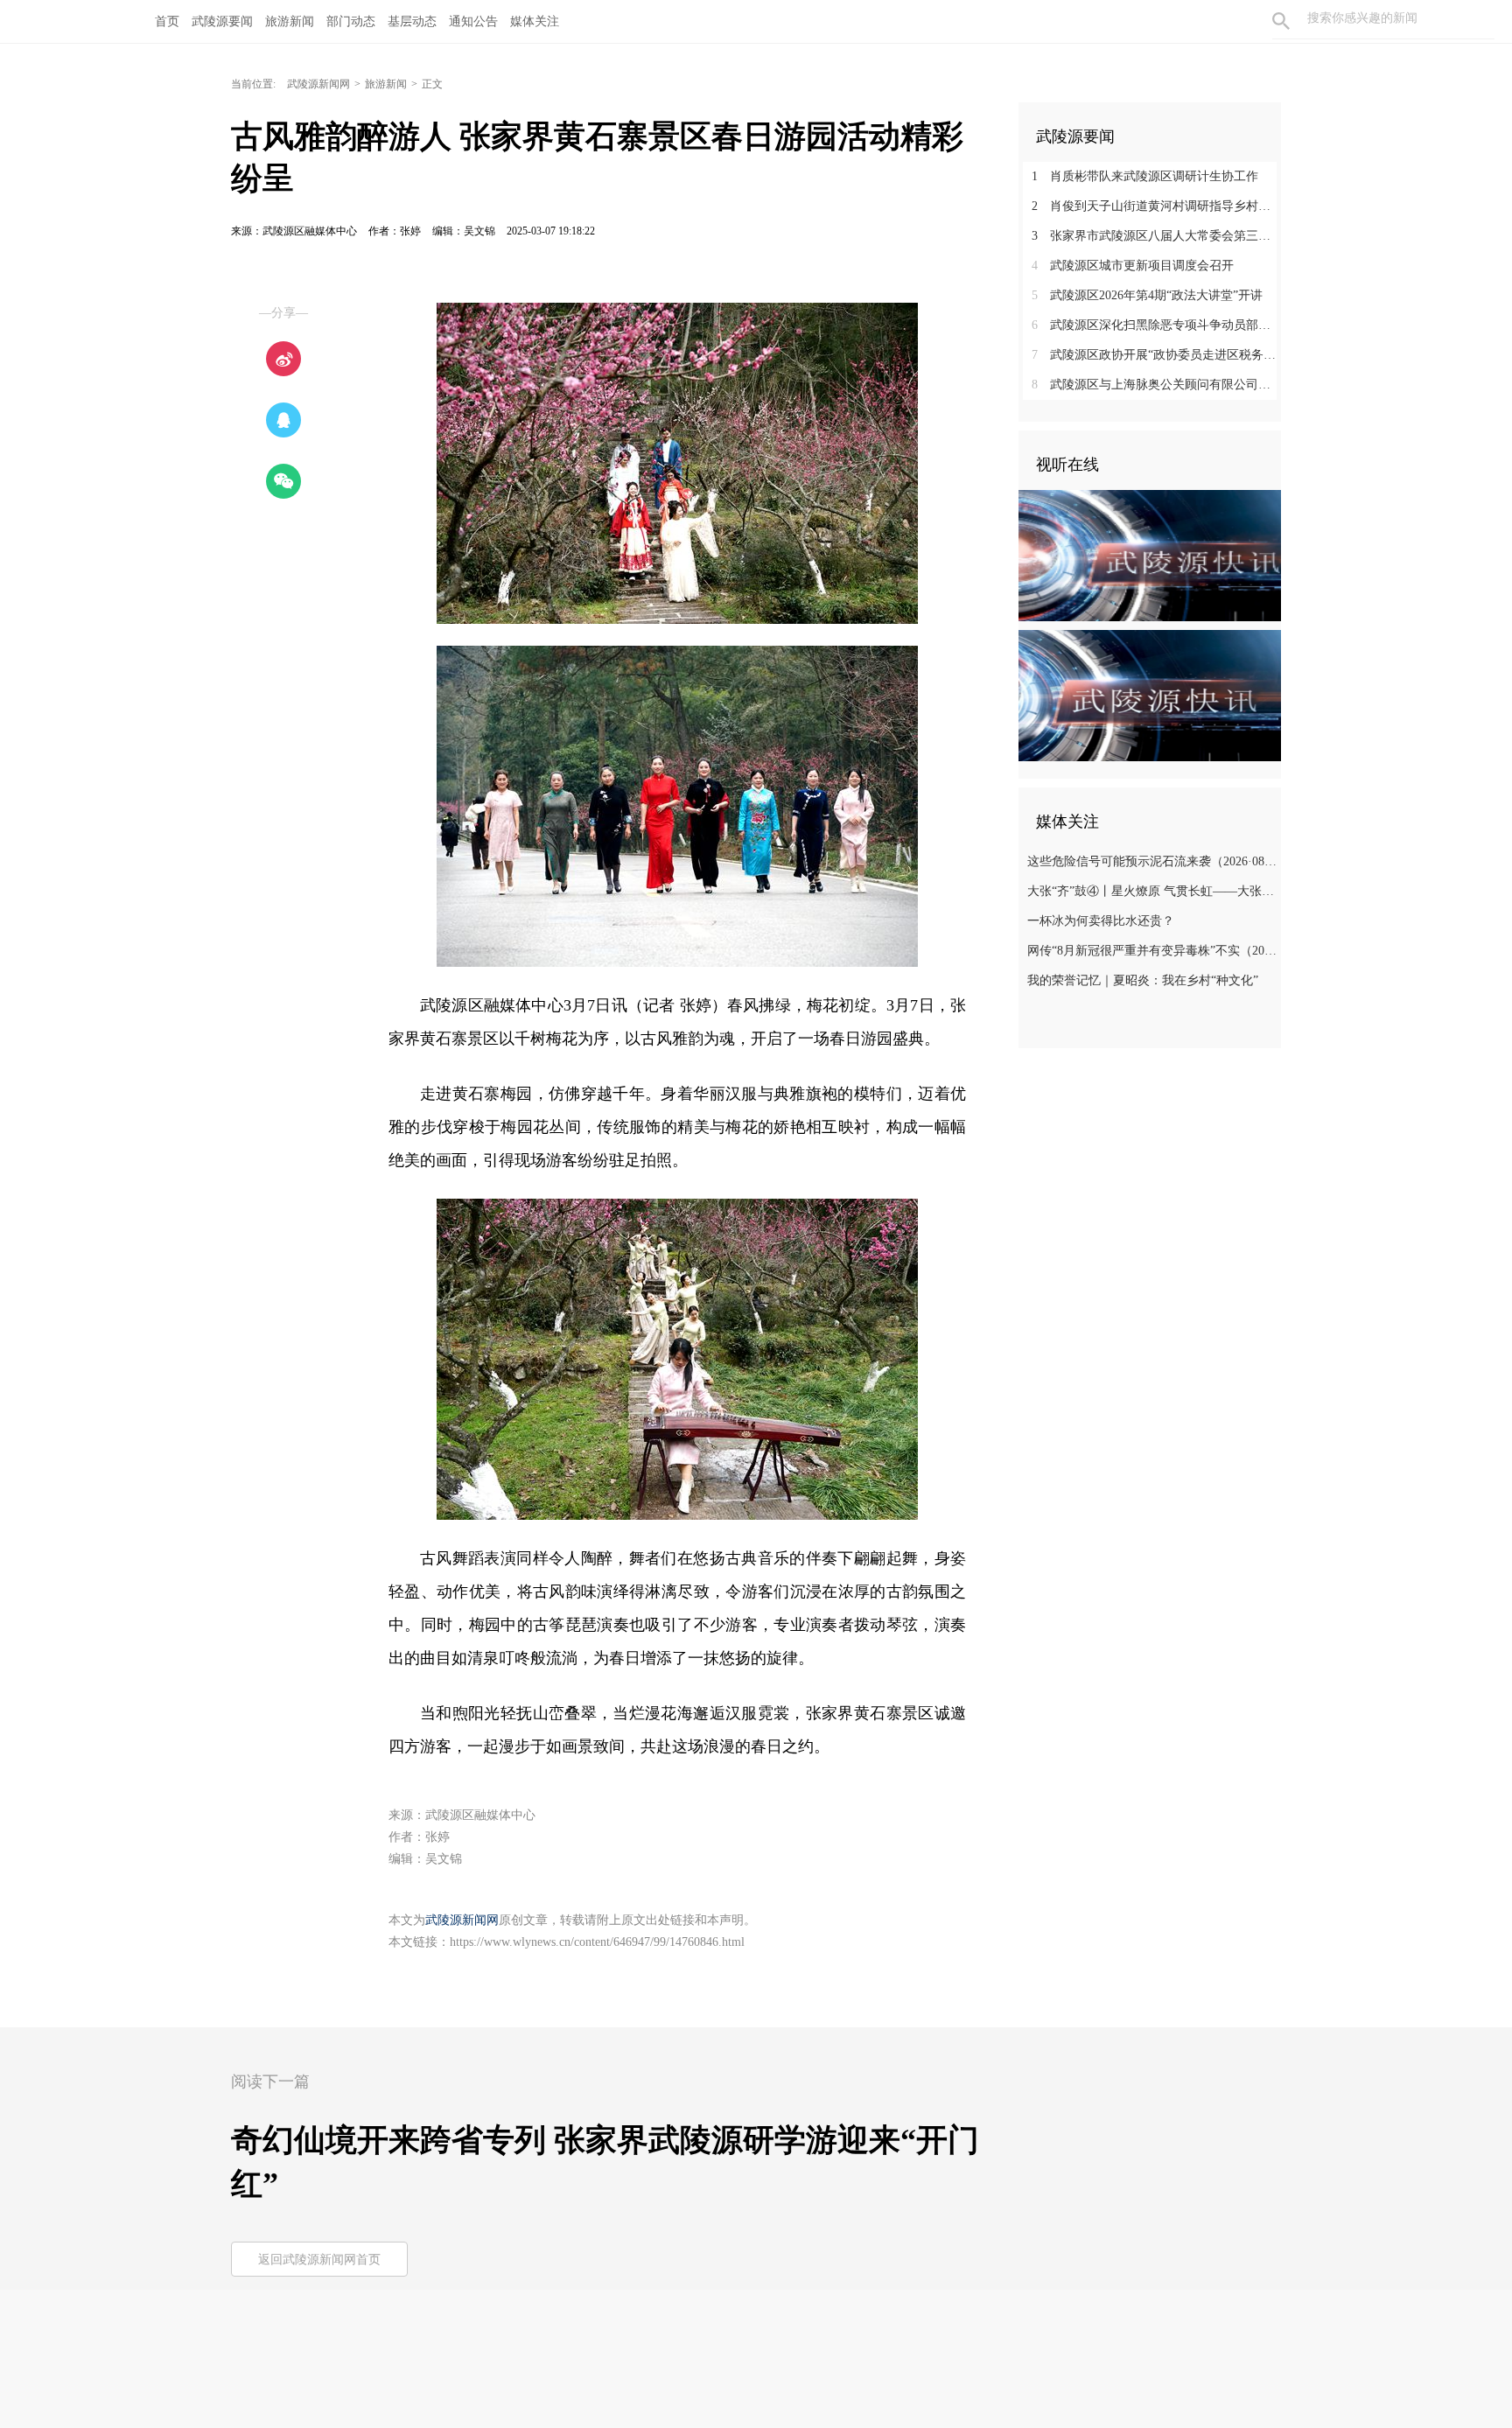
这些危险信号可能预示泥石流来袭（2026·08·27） (1152, 861)
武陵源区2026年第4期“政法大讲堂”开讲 (1147, 295)
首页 (167, 21)
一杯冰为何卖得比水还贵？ (1101, 921)
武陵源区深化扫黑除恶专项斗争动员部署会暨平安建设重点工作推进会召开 (1156, 325)
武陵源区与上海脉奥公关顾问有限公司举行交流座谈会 (1156, 385)
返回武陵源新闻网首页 (319, 2260)
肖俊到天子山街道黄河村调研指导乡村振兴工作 (1156, 206)
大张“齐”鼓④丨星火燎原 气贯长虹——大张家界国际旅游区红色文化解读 (1152, 891)
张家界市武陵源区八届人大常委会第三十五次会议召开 (1156, 236)
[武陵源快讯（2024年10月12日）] (1150, 555)
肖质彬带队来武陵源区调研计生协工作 (1145, 176)
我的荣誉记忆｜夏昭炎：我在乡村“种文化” (1143, 980)
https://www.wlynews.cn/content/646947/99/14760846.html (597, 1942)
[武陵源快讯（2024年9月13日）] (1150, 695)
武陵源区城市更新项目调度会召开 (1133, 266)
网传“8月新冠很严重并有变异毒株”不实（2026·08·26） (1152, 951)
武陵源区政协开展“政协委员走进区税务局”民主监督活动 (1156, 355)
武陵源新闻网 (318, 84)
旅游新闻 (386, 84)
